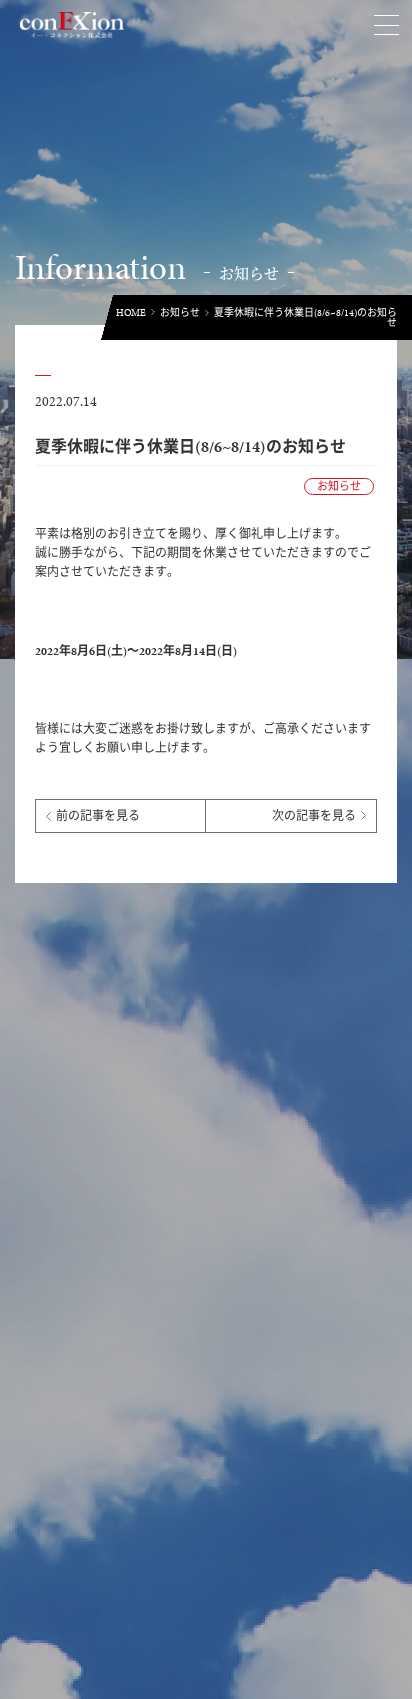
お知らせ (180, 313)
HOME (131, 313)
